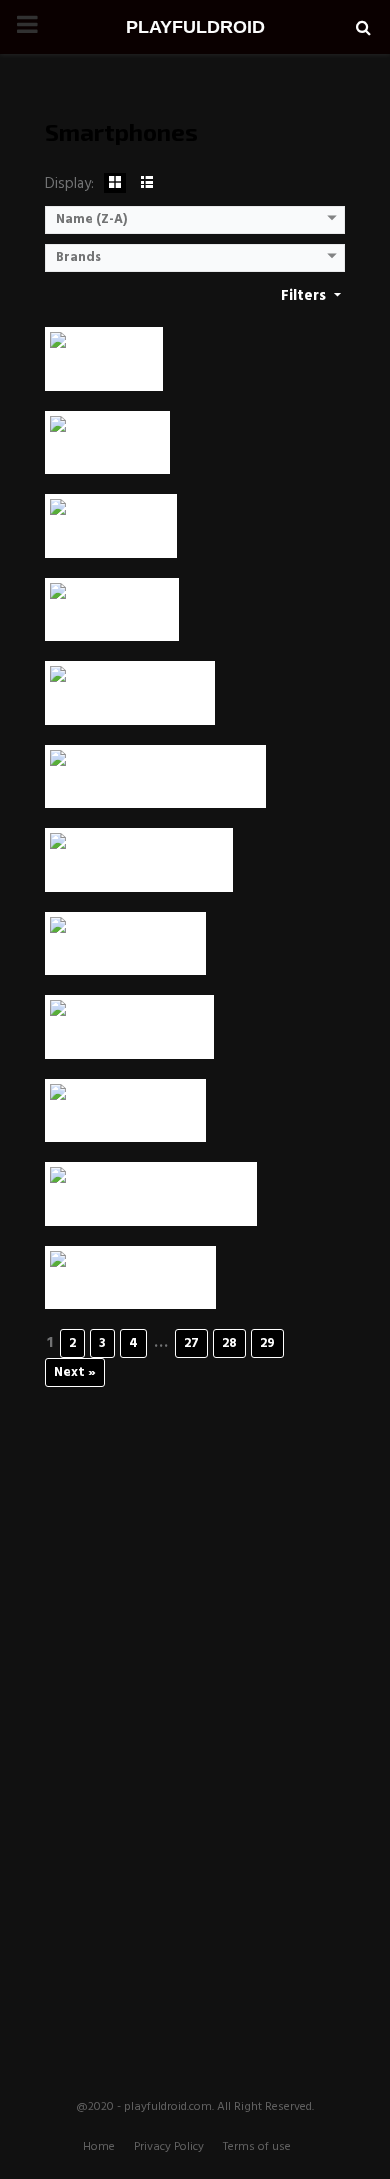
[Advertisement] (195, 1707)
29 (267, 1343)
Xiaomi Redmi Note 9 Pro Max (155, 787)
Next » (75, 1372)
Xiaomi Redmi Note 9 (125, 954)
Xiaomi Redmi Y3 (111, 537)
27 (191, 1343)
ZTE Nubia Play (107, 453)
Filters (305, 296)
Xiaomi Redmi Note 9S (130, 704)
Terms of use (257, 2147)
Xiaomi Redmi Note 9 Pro (139, 871)
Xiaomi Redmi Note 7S (130, 1038)
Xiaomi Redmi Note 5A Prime (151, 1205)
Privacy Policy (169, 2147)
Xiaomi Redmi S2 (112, 620)
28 (229, 1343)
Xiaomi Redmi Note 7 (125, 1121)
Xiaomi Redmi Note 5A (130, 1288)
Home (99, 2147)
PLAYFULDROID (195, 27)
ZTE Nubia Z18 (104, 370)
